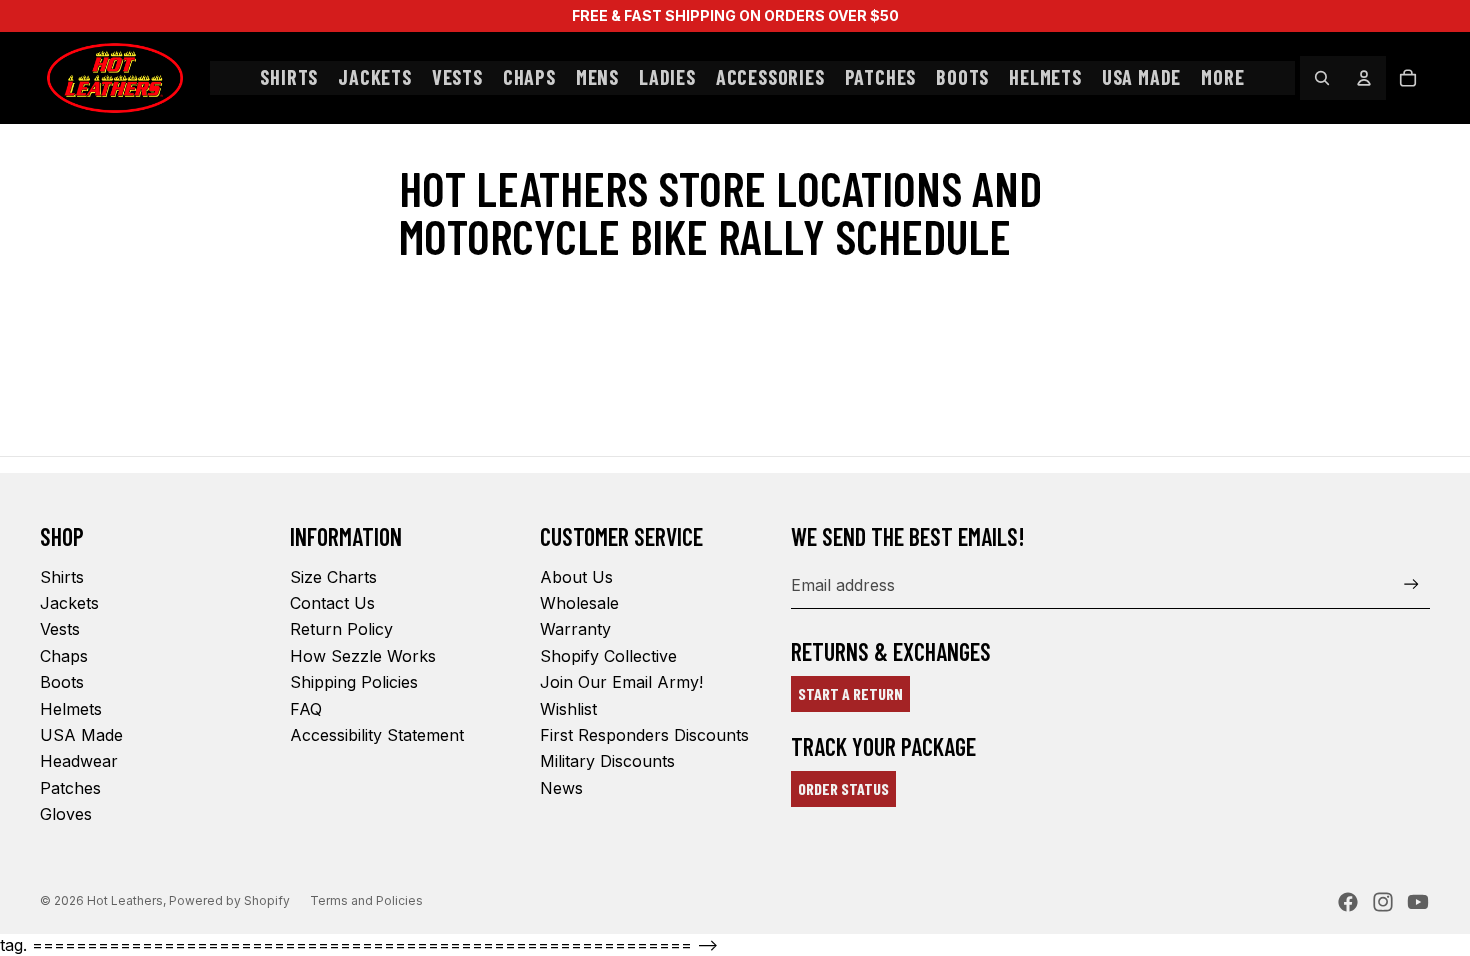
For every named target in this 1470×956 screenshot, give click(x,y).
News (561, 788)
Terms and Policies (366, 900)
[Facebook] (1348, 902)
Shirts (62, 577)
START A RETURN (850, 693)
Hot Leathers (125, 900)
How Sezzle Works (363, 656)
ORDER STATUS (843, 788)
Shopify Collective (608, 656)
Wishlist (568, 709)
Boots (62, 682)
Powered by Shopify (229, 900)
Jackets (69, 603)
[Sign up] (1411, 584)
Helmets (71, 709)
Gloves (66, 814)
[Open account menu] (1364, 78)
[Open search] (1322, 78)
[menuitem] (1222, 78)
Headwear (79, 761)
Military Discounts (607, 761)
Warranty (575, 629)
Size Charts (333, 577)
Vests (60, 629)
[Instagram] (1383, 902)
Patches (70, 788)
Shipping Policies (354, 682)
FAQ (306, 709)
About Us (576, 577)
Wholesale (579, 603)
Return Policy (341, 629)
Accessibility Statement (377, 735)
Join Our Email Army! (621, 682)
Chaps (64, 656)
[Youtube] (1418, 902)
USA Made (81, 735)
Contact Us (332, 603)
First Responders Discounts (644, 735)
